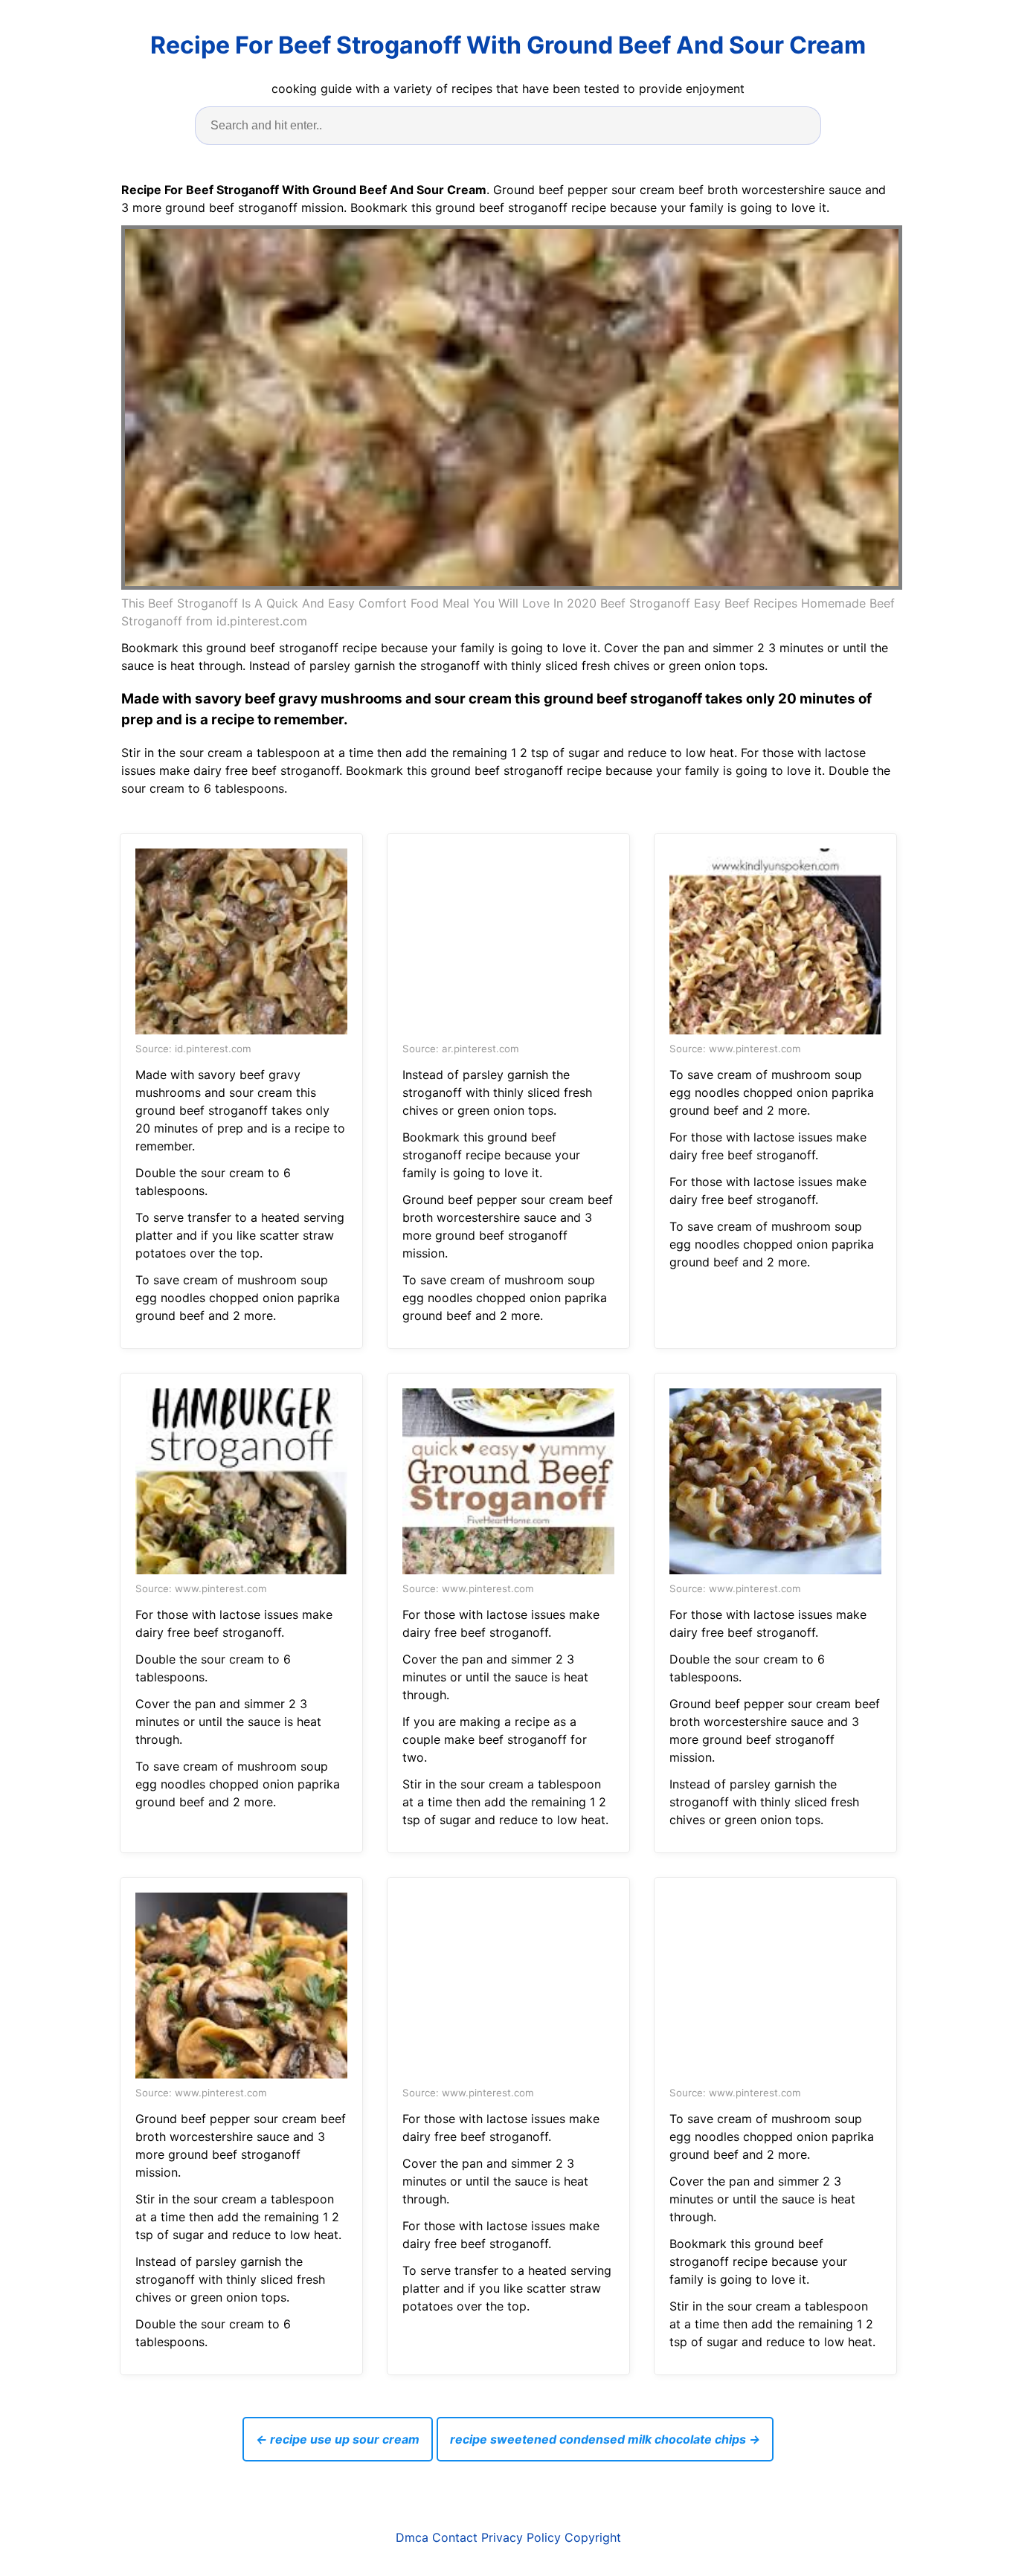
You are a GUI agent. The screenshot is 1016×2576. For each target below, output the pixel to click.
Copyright (593, 2537)
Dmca (412, 2537)
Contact (455, 2537)
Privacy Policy (521, 2537)
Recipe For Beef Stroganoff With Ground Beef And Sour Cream (508, 45)
